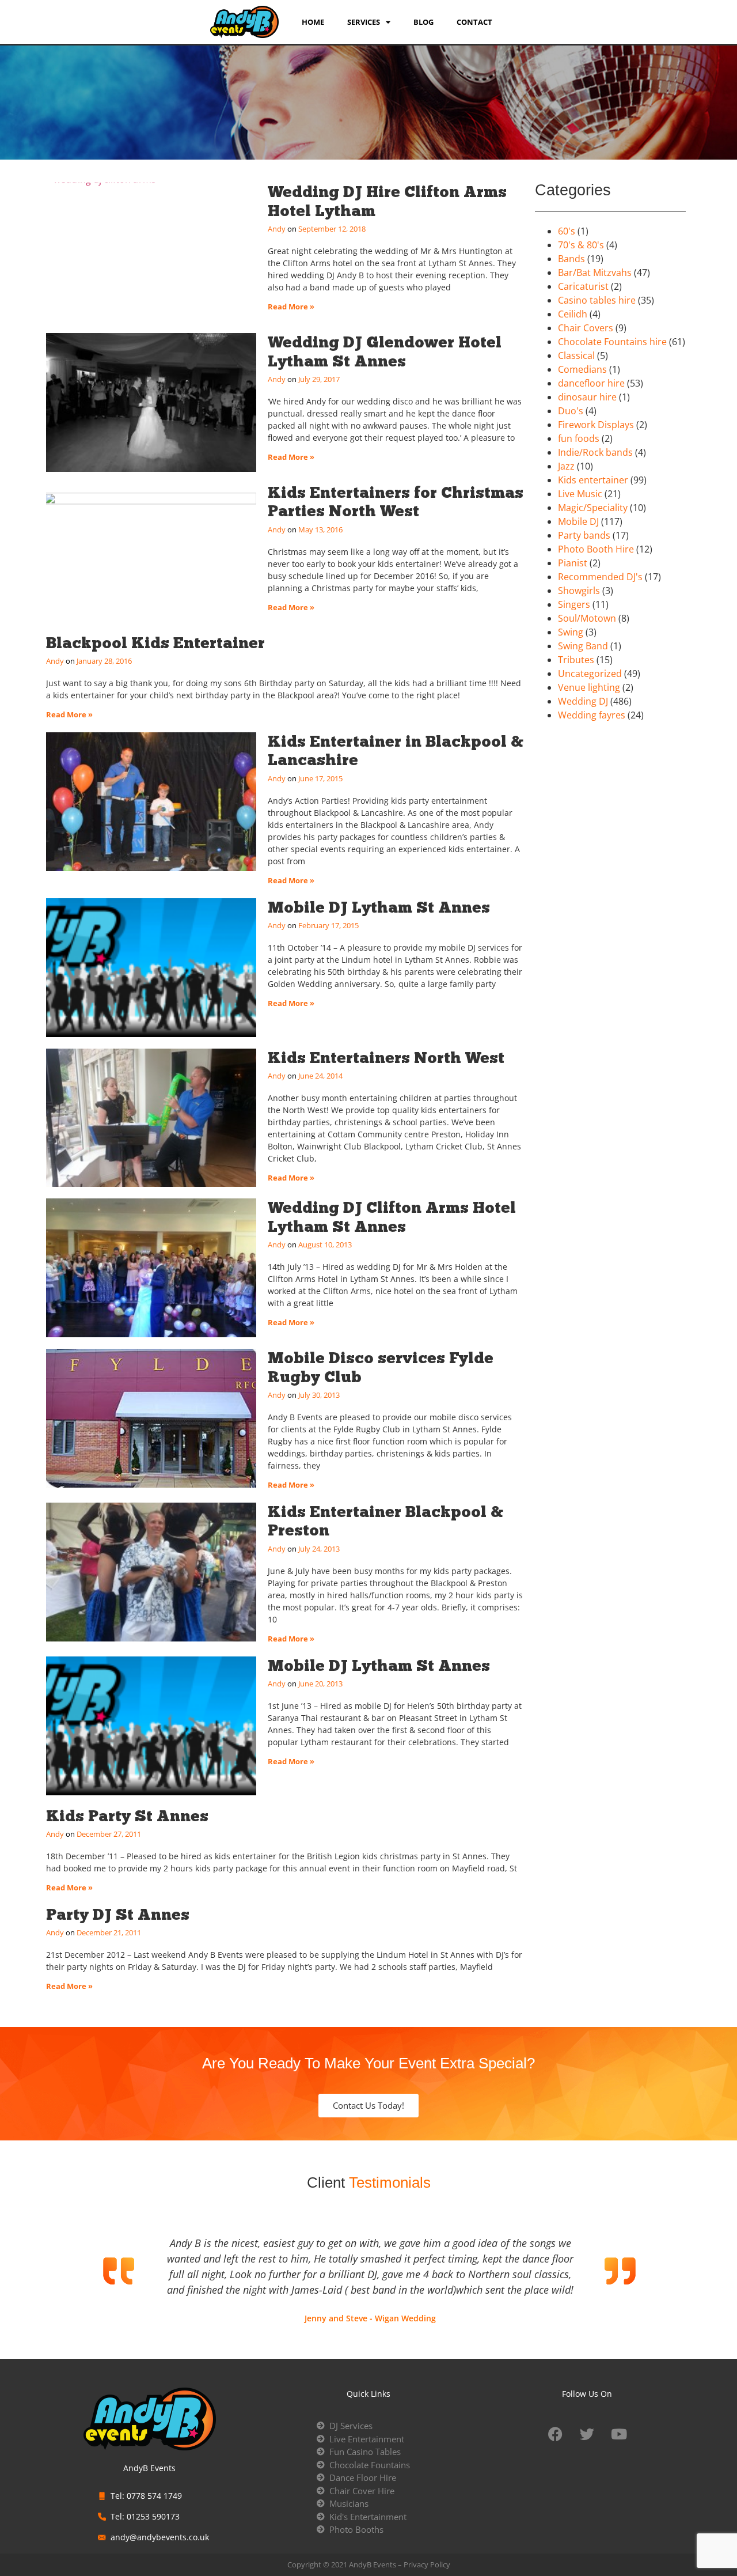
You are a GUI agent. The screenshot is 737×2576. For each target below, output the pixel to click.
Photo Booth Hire (596, 549)
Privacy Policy (427, 2564)
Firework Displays (596, 425)
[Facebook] (556, 2434)
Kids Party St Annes (127, 1816)
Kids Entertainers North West (386, 1058)
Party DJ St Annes (118, 1914)
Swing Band (583, 646)
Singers (574, 604)
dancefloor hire (591, 383)
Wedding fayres (592, 715)
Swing (571, 632)
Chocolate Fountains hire (612, 342)
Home (313, 22)
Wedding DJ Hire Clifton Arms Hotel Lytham (387, 201)
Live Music (580, 494)
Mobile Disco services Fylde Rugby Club (381, 1367)
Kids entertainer (593, 480)
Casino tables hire (597, 300)
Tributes (576, 660)
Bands (571, 259)
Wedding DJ (583, 701)
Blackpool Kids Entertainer (155, 643)
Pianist (573, 563)
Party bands (584, 535)
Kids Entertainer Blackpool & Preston (385, 1521)
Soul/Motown (587, 618)
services (364, 22)
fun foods (579, 438)
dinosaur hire (587, 397)
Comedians (582, 369)
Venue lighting (589, 687)
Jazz (566, 466)
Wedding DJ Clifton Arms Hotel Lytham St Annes (392, 1217)
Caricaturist (583, 286)
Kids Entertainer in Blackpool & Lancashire (396, 750)
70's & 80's (581, 245)
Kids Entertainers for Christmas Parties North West (396, 502)
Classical (576, 355)
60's (567, 231)
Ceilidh (573, 314)
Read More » (291, 307)
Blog (423, 22)
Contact (474, 22)
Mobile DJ (578, 521)
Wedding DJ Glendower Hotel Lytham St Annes (385, 351)
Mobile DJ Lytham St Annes (379, 907)
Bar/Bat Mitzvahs (595, 273)
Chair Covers (586, 328)
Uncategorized (590, 674)
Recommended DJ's (600, 577)
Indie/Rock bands (595, 452)
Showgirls (579, 591)
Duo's (571, 411)
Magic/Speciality (593, 508)
